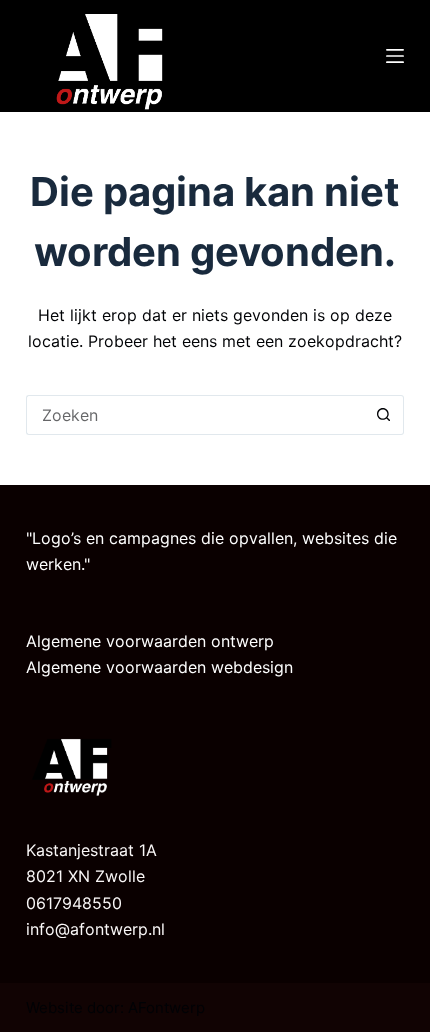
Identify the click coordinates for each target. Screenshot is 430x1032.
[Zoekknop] (384, 415)
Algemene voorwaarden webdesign (159, 667)
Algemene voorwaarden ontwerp (150, 641)
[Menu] (395, 56)
